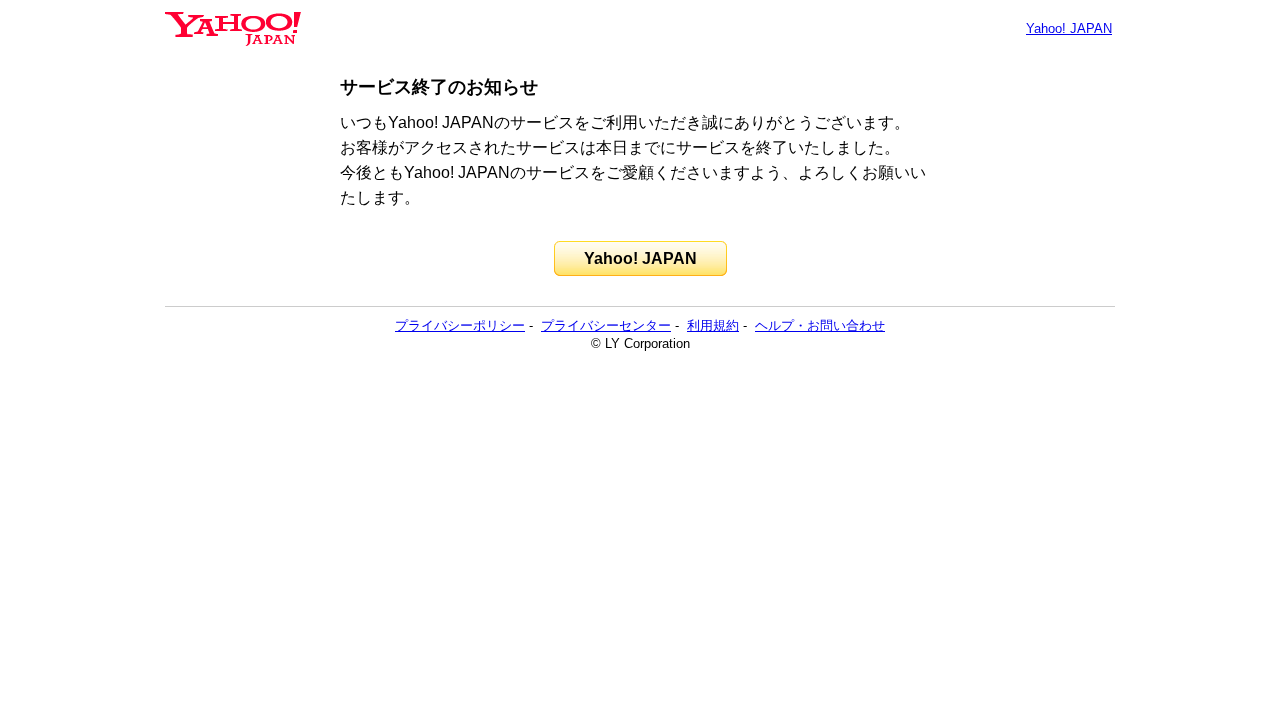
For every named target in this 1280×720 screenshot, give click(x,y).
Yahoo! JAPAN (1069, 28)
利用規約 (713, 325)
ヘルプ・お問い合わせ (820, 325)
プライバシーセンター (606, 325)
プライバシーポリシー (460, 325)
